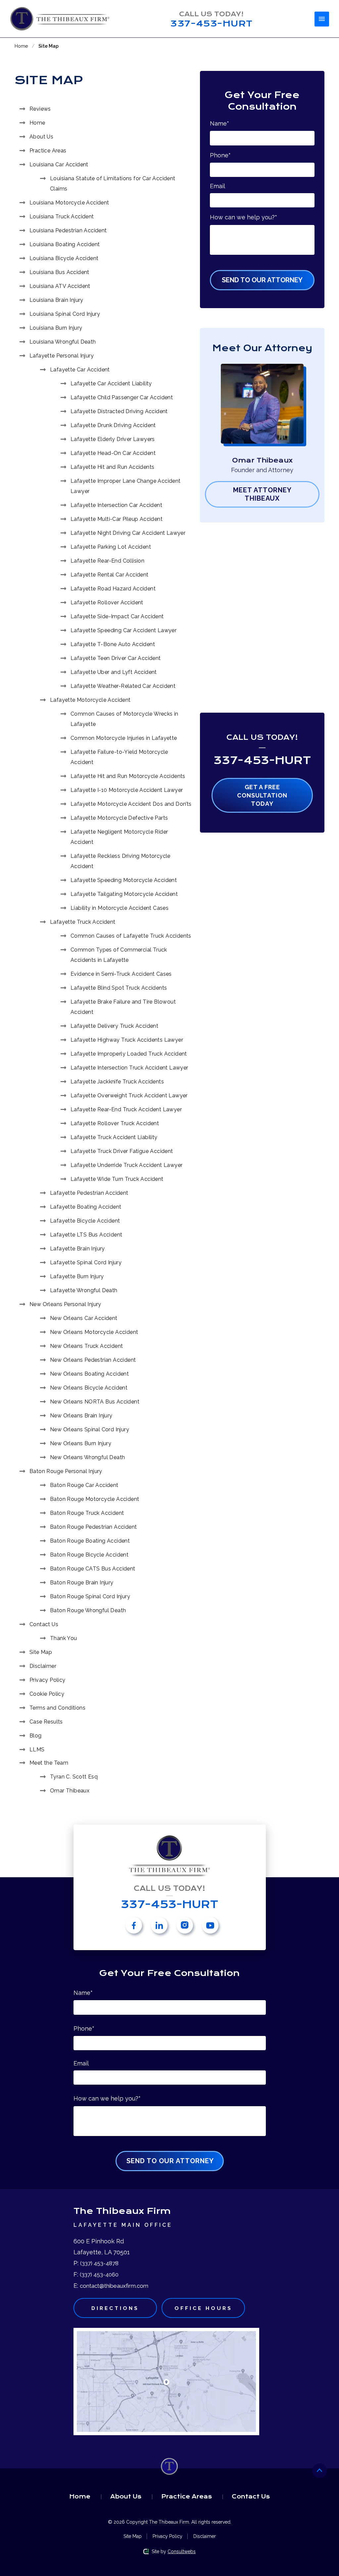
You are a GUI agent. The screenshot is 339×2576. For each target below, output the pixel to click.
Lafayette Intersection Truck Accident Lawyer (129, 1068)
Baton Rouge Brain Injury (82, 1583)
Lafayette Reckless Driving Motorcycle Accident (121, 861)
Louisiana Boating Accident (65, 244)
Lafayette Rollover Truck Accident (115, 1123)
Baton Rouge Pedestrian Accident (93, 1527)
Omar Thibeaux (70, 1791)
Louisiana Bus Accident (59, 272)
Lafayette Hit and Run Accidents (112, 467)
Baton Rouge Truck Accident (87, 1513)
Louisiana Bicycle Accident (64, 258)
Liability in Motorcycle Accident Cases (120, 908)
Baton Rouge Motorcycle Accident (95, 1499)
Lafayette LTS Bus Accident (86, 1235)
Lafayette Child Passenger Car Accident (122, 397)
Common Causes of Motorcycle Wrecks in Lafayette (124, 719)
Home (21, 46)
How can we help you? (243, 217)
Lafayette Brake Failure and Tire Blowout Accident (123, 1007)
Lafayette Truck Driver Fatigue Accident (122, 1151)
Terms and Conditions (57, 1708)
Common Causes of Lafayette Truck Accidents (131, 936)
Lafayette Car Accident (80, 370)
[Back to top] (319, 2471)
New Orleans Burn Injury (81, 1443)
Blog (36, 1736)
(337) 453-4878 (99, 2263)
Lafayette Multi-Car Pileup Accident (117, 519)
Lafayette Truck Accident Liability (114, 1137)
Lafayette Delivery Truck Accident (114, 1026)
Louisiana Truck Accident (62, 217)
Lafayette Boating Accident (86, 1207)
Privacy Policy (48, 1680)
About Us (41, 137)
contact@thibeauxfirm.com (114, 2286)
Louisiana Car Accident (59, 164)
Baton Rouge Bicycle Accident (89, 1555)
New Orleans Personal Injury (65, 1304)
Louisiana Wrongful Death (63, 342)
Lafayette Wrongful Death (84, 1290)
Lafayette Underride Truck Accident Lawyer (126, 1165)
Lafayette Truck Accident (83, 922)
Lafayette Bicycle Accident (85, 1221)
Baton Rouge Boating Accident (90, 1541)
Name (219, 123)
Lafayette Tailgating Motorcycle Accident (124, 894)
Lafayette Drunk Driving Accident (113, 425)
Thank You (64, 1638)
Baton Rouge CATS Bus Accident (93, 1569)
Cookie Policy (47, 1694)
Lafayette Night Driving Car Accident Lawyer (128, 533)
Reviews (40, 109)
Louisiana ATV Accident (60, 286)
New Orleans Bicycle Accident (89, 1388)
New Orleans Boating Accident (89, 1374)
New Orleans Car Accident (84, 1318)
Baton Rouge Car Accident (84, 1485)
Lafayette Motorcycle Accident (90, 700)
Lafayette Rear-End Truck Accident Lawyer (126, 1109)
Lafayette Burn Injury (77, 1276)
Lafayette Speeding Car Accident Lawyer (123, 630)
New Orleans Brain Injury (81, 1416)
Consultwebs (182, 2551)
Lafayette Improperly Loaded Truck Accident (129, 1054)
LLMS (37, 1750)
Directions (115, 2308)
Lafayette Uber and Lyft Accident (114, 672)
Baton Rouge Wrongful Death (88, 1610)
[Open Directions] (166, 2382)
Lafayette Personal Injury (62, 356)
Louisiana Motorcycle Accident (69, 203)
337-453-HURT (262, 760)
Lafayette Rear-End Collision (107, 561)
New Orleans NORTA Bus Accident (95, 1402)
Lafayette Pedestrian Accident (89, 1193)
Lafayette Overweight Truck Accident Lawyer (129, 1096)
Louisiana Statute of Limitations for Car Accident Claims (113, 184)
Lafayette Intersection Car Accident (116, 505)
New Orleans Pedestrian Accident (93, 1360)
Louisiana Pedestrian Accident (68, 230)
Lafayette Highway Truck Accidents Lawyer (127, 1040)
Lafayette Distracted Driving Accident (119, 411)
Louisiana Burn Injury (56, 328)
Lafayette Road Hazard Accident (113, 589)
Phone (220, 155)
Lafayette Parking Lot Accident (111, 547)
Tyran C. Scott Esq (74, 1777)
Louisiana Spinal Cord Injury (65, 314)
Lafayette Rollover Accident (107, 603)
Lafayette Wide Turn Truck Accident (117, 1179)
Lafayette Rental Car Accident (110, 575)
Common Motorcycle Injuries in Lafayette (124, 738)
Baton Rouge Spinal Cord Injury (90, 1596)
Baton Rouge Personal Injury (66, 1471)
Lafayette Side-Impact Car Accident (117, 616)
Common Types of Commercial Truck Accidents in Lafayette (119, 955)
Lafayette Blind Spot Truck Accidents (119, 988)
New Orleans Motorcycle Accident (94, 1332)
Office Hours (203, 2308)
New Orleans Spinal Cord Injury (90, 1429)
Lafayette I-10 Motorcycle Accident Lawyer (127, 790)
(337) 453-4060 (99, 2275)
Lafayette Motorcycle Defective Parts (119, 818)
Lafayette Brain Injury (77, 1249)
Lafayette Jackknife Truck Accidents (117, 1082)
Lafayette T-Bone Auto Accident (113, 644)
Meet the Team (49, 1763)
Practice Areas (48, 151)
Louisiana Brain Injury (56, 300)
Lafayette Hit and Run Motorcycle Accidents (128, 776)
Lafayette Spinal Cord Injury (86, 1262)
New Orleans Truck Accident (86, 1346)
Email (218, 186)
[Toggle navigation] (322, 19)
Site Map (41, 1652)
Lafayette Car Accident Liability (111, 384)
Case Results (46, 1722)
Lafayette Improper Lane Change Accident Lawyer (126, 486)
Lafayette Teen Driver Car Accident (116, 658)
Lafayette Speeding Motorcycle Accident (124, 880)
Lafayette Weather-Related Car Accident (123, 686)
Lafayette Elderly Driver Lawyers (113, 439)
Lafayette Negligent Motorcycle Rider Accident (119, 837)
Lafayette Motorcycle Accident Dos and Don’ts (131, 804)
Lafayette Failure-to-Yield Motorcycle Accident (119, 757)
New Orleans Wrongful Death (87, 1457)
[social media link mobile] (134, 1925)
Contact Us (44, 1624)
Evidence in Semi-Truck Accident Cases (121, 974)
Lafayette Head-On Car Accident (113, 453)
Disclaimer (43, 1666)
